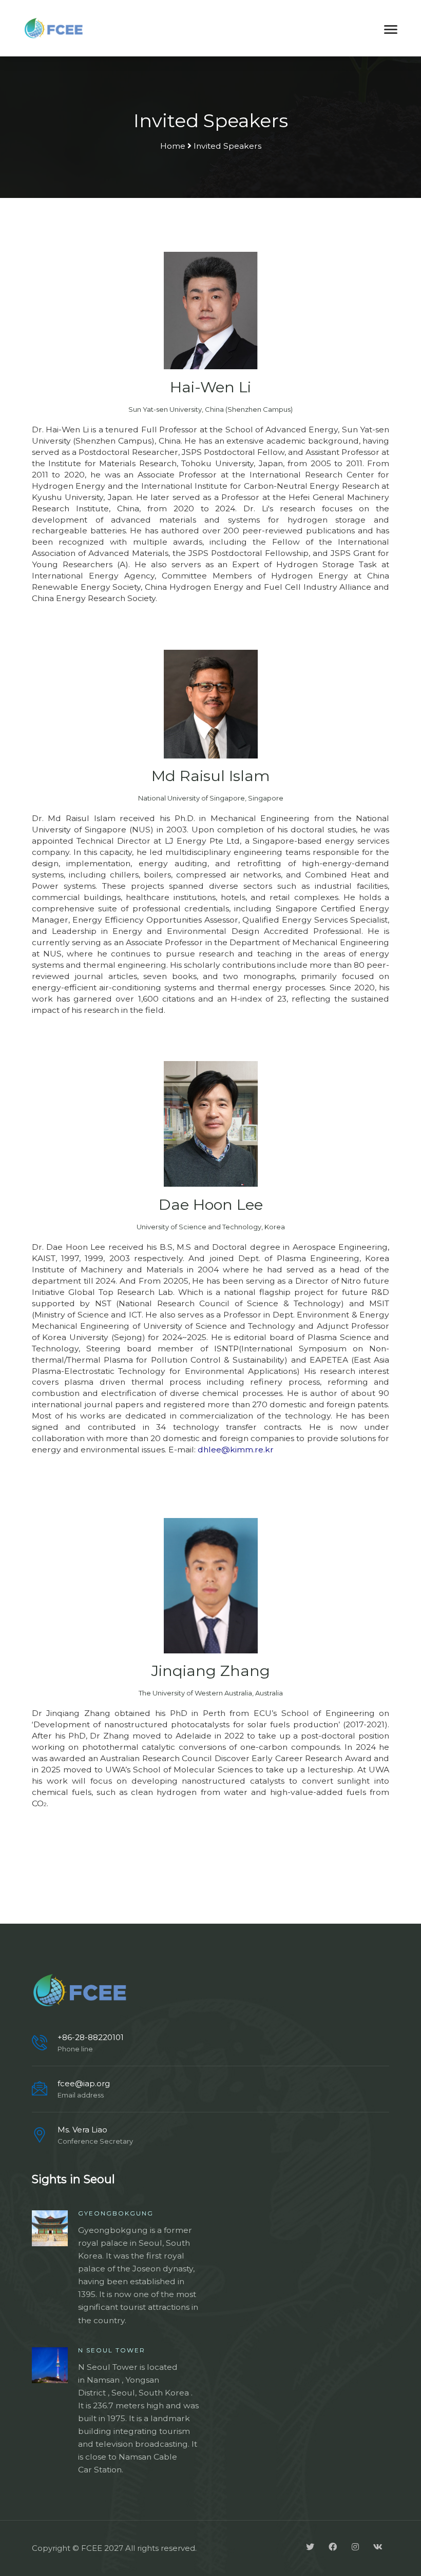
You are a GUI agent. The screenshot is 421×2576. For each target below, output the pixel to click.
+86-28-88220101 (91, 2037)
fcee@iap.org (84, 2083)
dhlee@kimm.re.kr (236, 1450)
